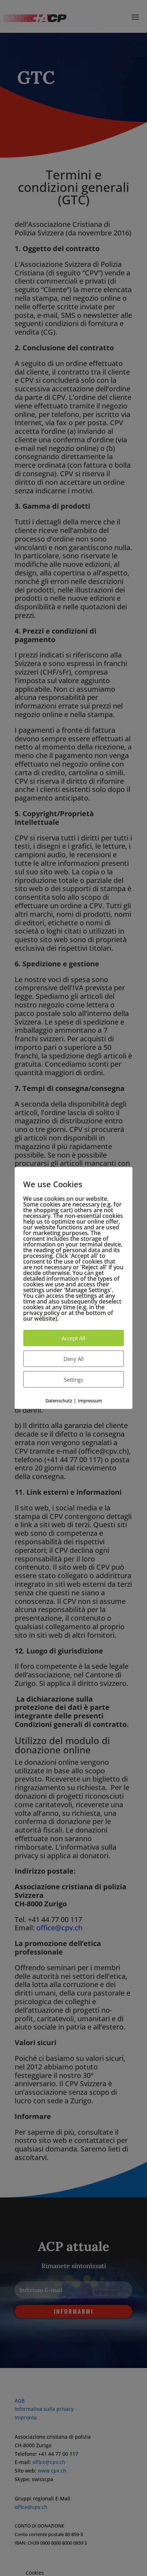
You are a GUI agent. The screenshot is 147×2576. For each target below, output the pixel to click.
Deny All (74, 1358)
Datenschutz (59, 1400)
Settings (73, 1379)
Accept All (73, 1338)
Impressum (90, 1400)
